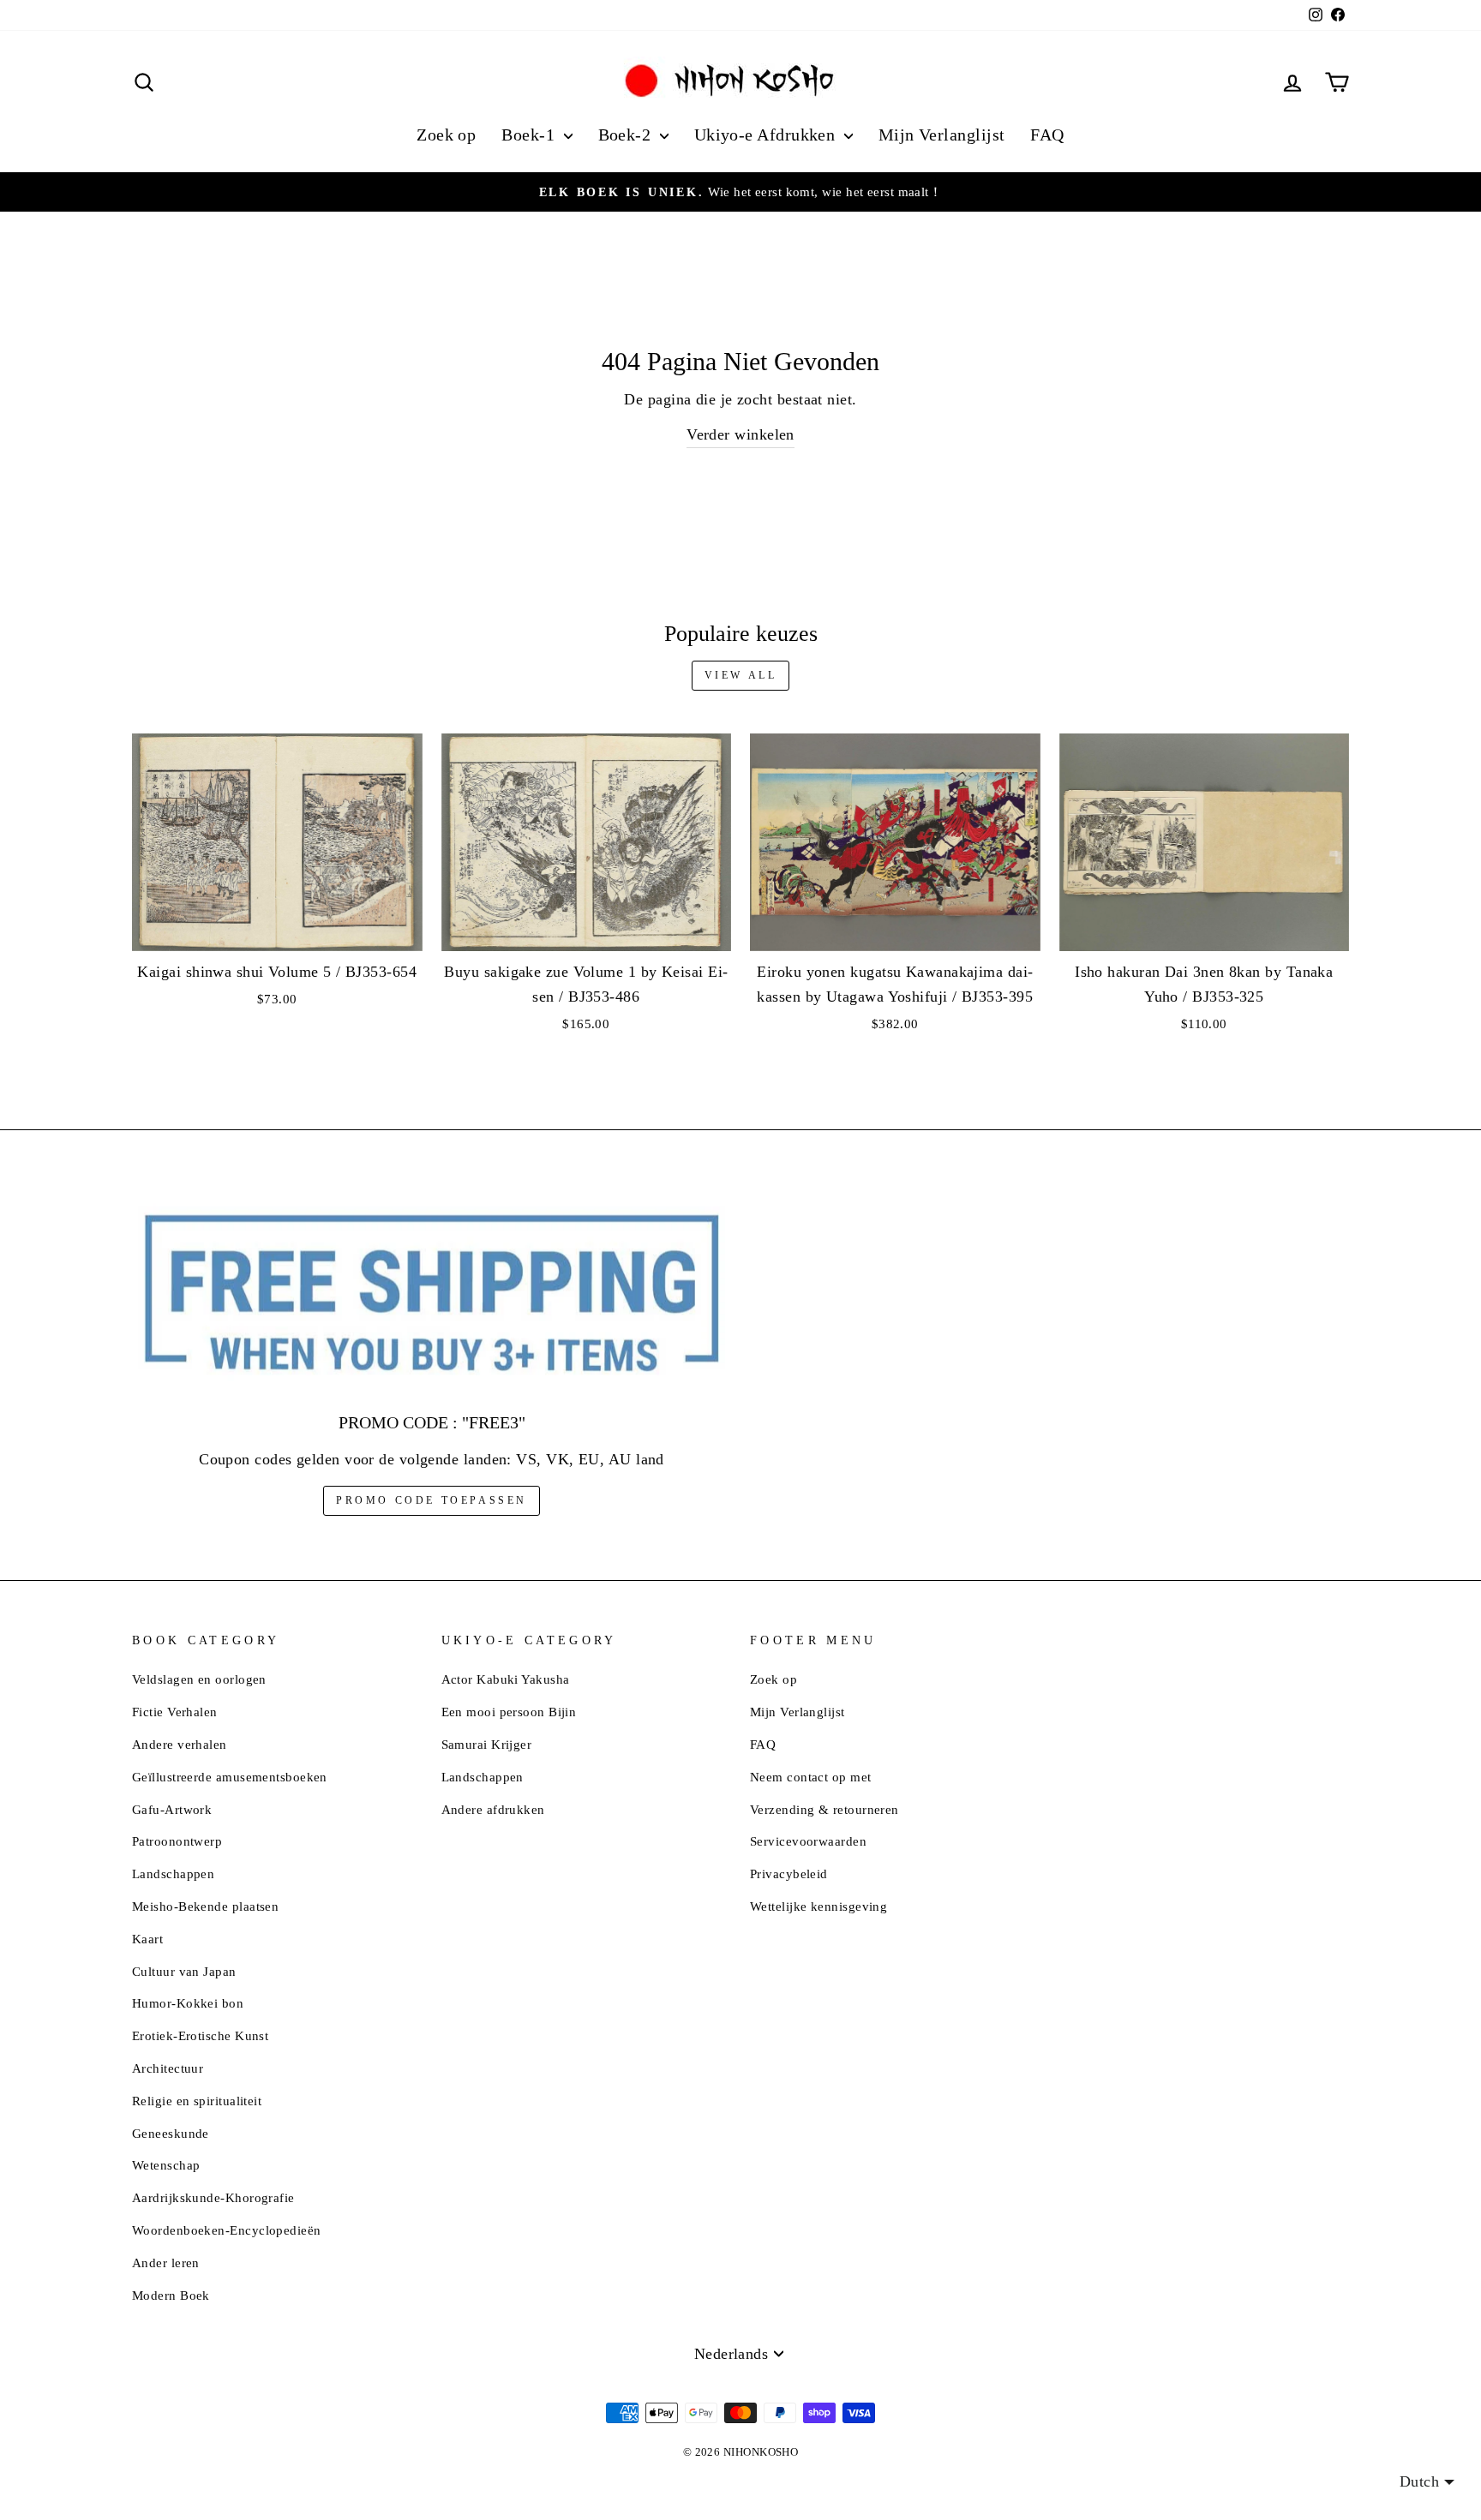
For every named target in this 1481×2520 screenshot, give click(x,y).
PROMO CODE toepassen (432, 1500)
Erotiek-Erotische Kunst (200, 2035)
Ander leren (166, 2263)
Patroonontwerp (177, 1841)
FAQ (1047, 135)
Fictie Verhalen (175, 1712)
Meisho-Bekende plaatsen (205, 1906)
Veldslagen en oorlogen (199, 1679)
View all (741, 675)
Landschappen (173, 1874)
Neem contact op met (811, 1777)
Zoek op (446, 135)
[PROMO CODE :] (432, 1294)
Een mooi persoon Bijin (509, 1712)
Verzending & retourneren (824, 1809)
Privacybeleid (789, 1874)
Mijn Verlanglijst (942, 135)
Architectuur (168, 2068)
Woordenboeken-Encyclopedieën (227, 2230)
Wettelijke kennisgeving (818, 1906)
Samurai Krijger (487, 1744)
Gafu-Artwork (172, 1809)
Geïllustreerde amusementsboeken (230, 1777)
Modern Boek (171, 2295)
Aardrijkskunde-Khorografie (213, 2197)
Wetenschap (166, 2165)
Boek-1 (530, 135)
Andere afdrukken (493, 1809)
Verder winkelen (740, 434)
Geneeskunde (171, 2133)
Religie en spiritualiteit (197, 2101)
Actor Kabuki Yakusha (506, 1679)
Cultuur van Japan (184, 1971)
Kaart (147, 1939)
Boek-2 (627, 135)
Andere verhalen (180, 1744)
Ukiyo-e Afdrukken (767, 135)
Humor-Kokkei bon (188, 2003)
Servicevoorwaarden (808, 1841)
